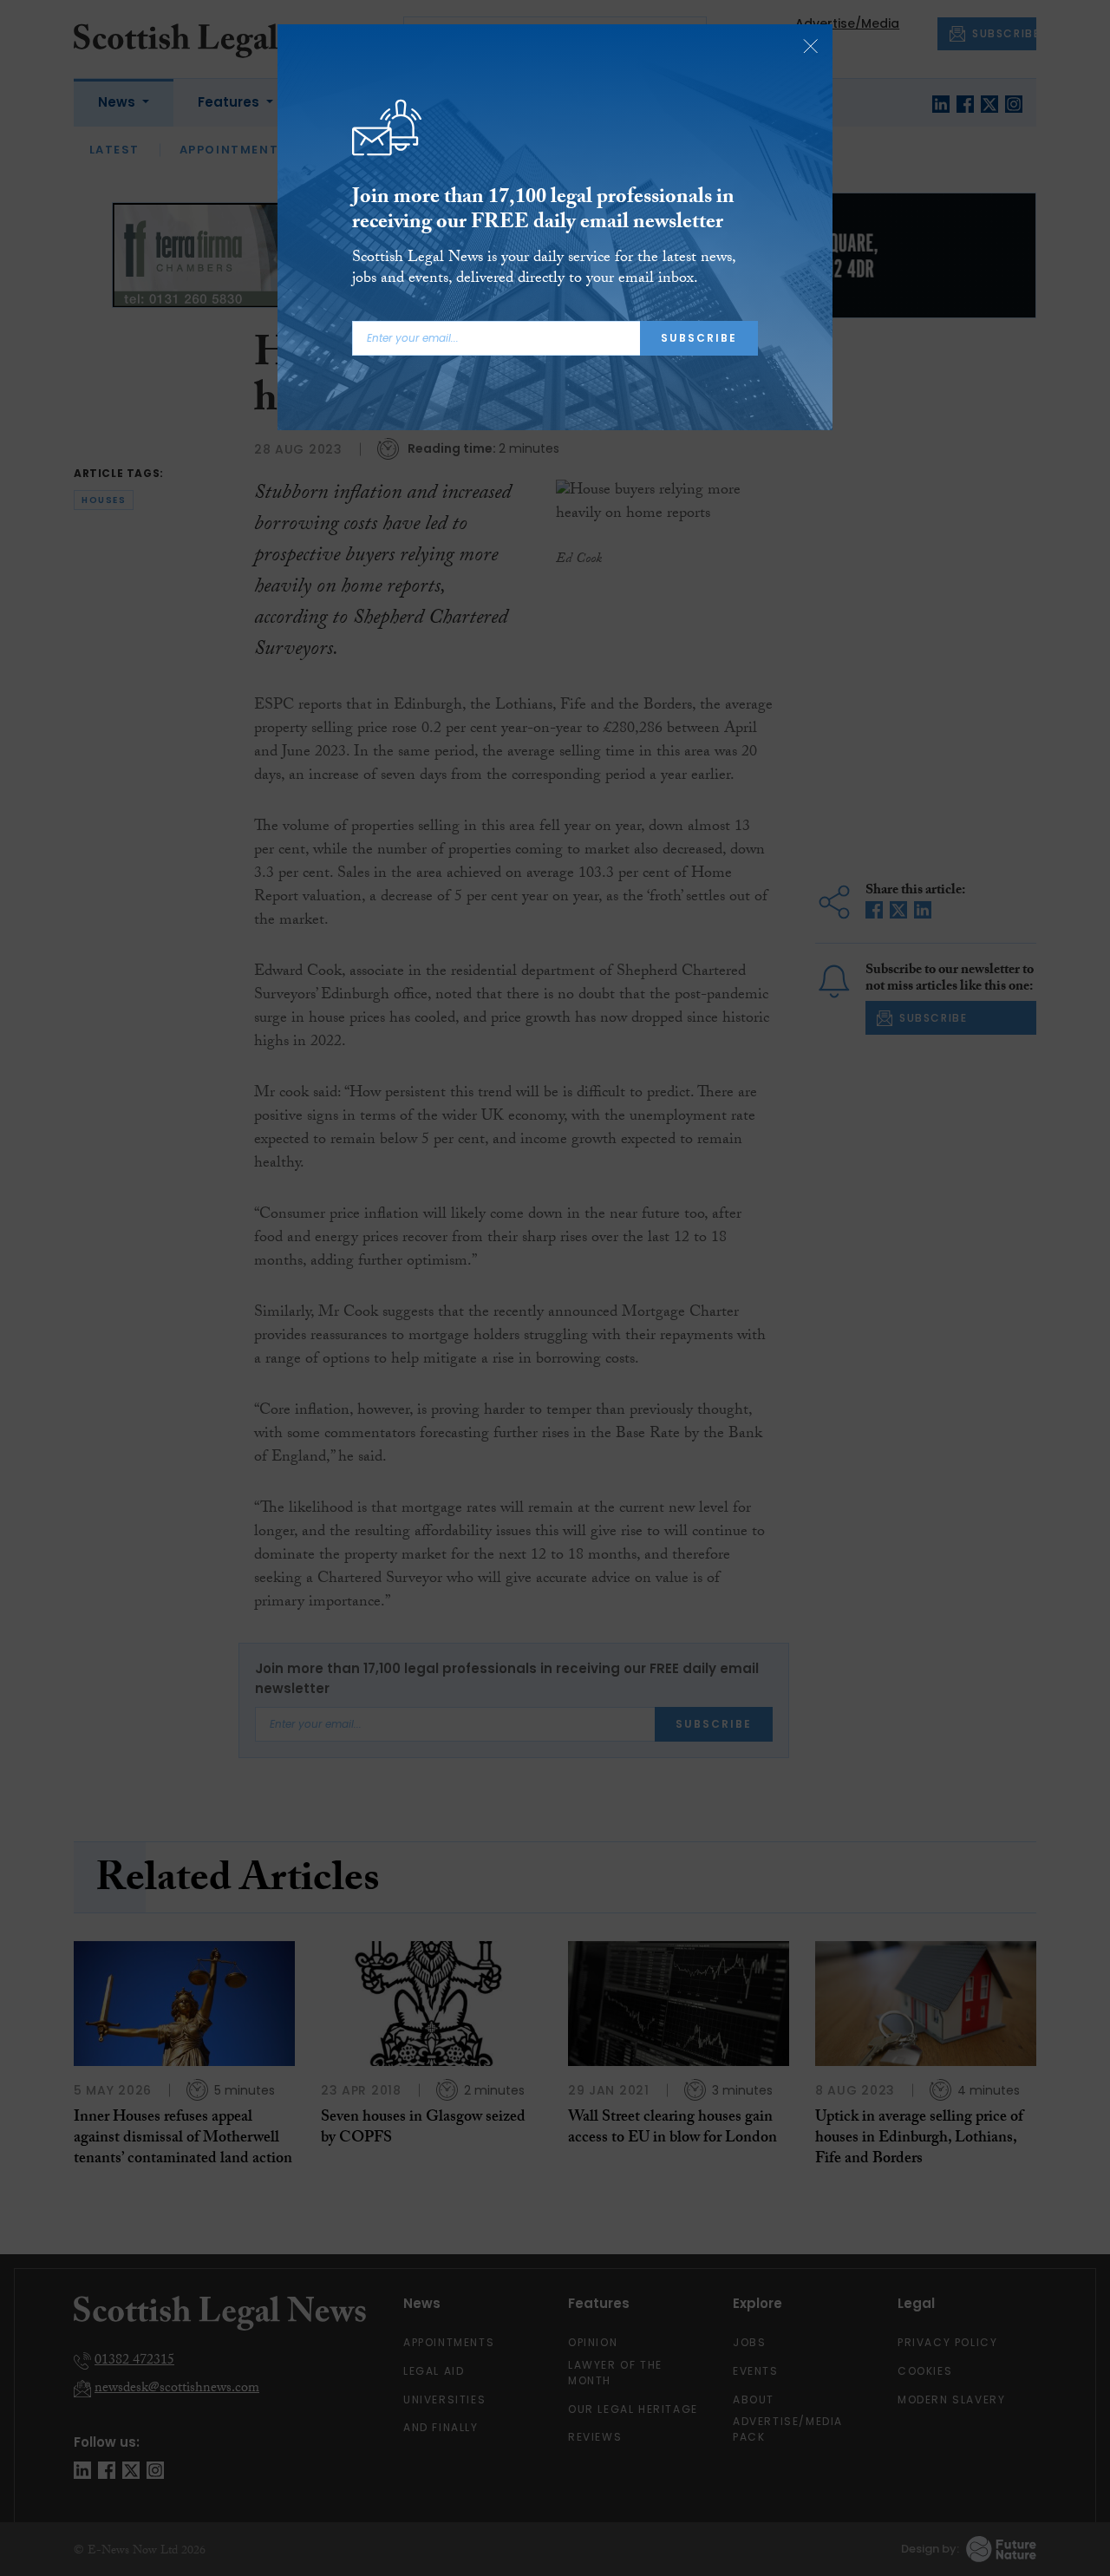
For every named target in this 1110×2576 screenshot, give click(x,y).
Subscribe (699, 338)
